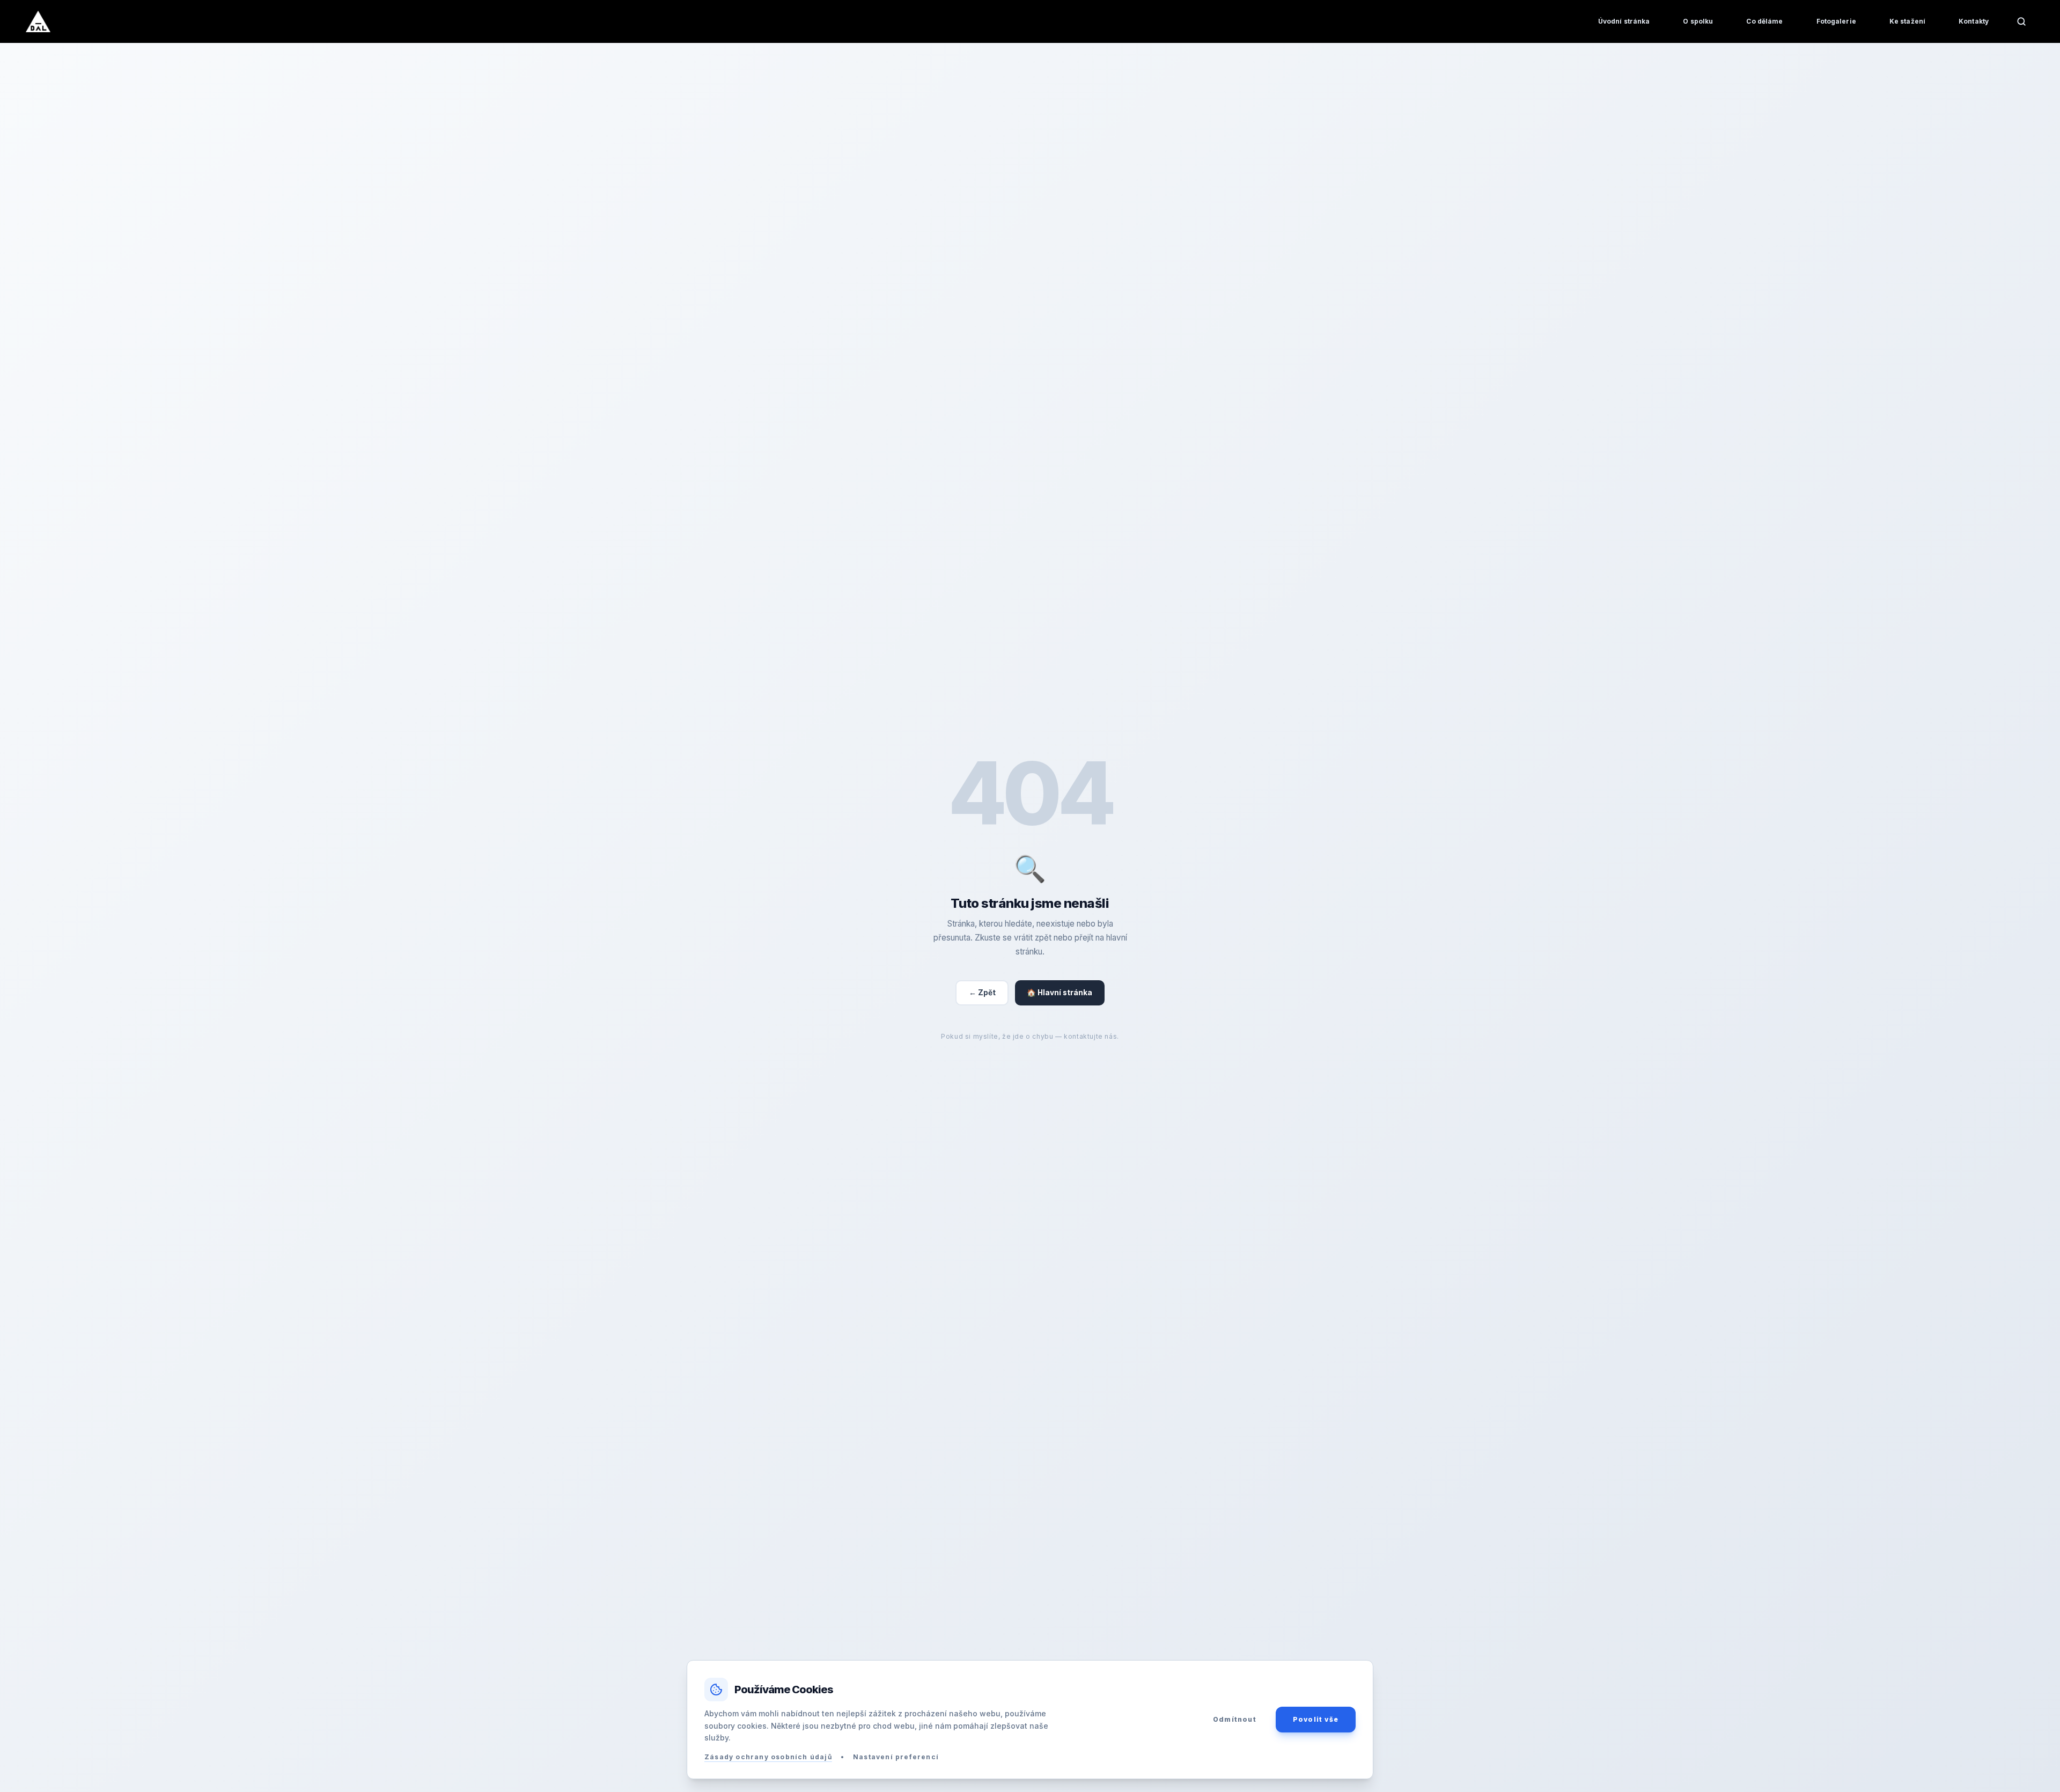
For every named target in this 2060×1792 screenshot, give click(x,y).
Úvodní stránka (1624, 21)
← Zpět (982, 993)
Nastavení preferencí (896, 1757)
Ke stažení (1907, 21)
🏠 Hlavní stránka (1060, 993)
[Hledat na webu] (2021, 21)
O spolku (1698, 21)
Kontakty (1974, 21)
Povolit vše (1316, 1719)
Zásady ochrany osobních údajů (768, 1757)
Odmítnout (1235, 1719)
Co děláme (1764, 21)
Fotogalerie (1836, 21)
